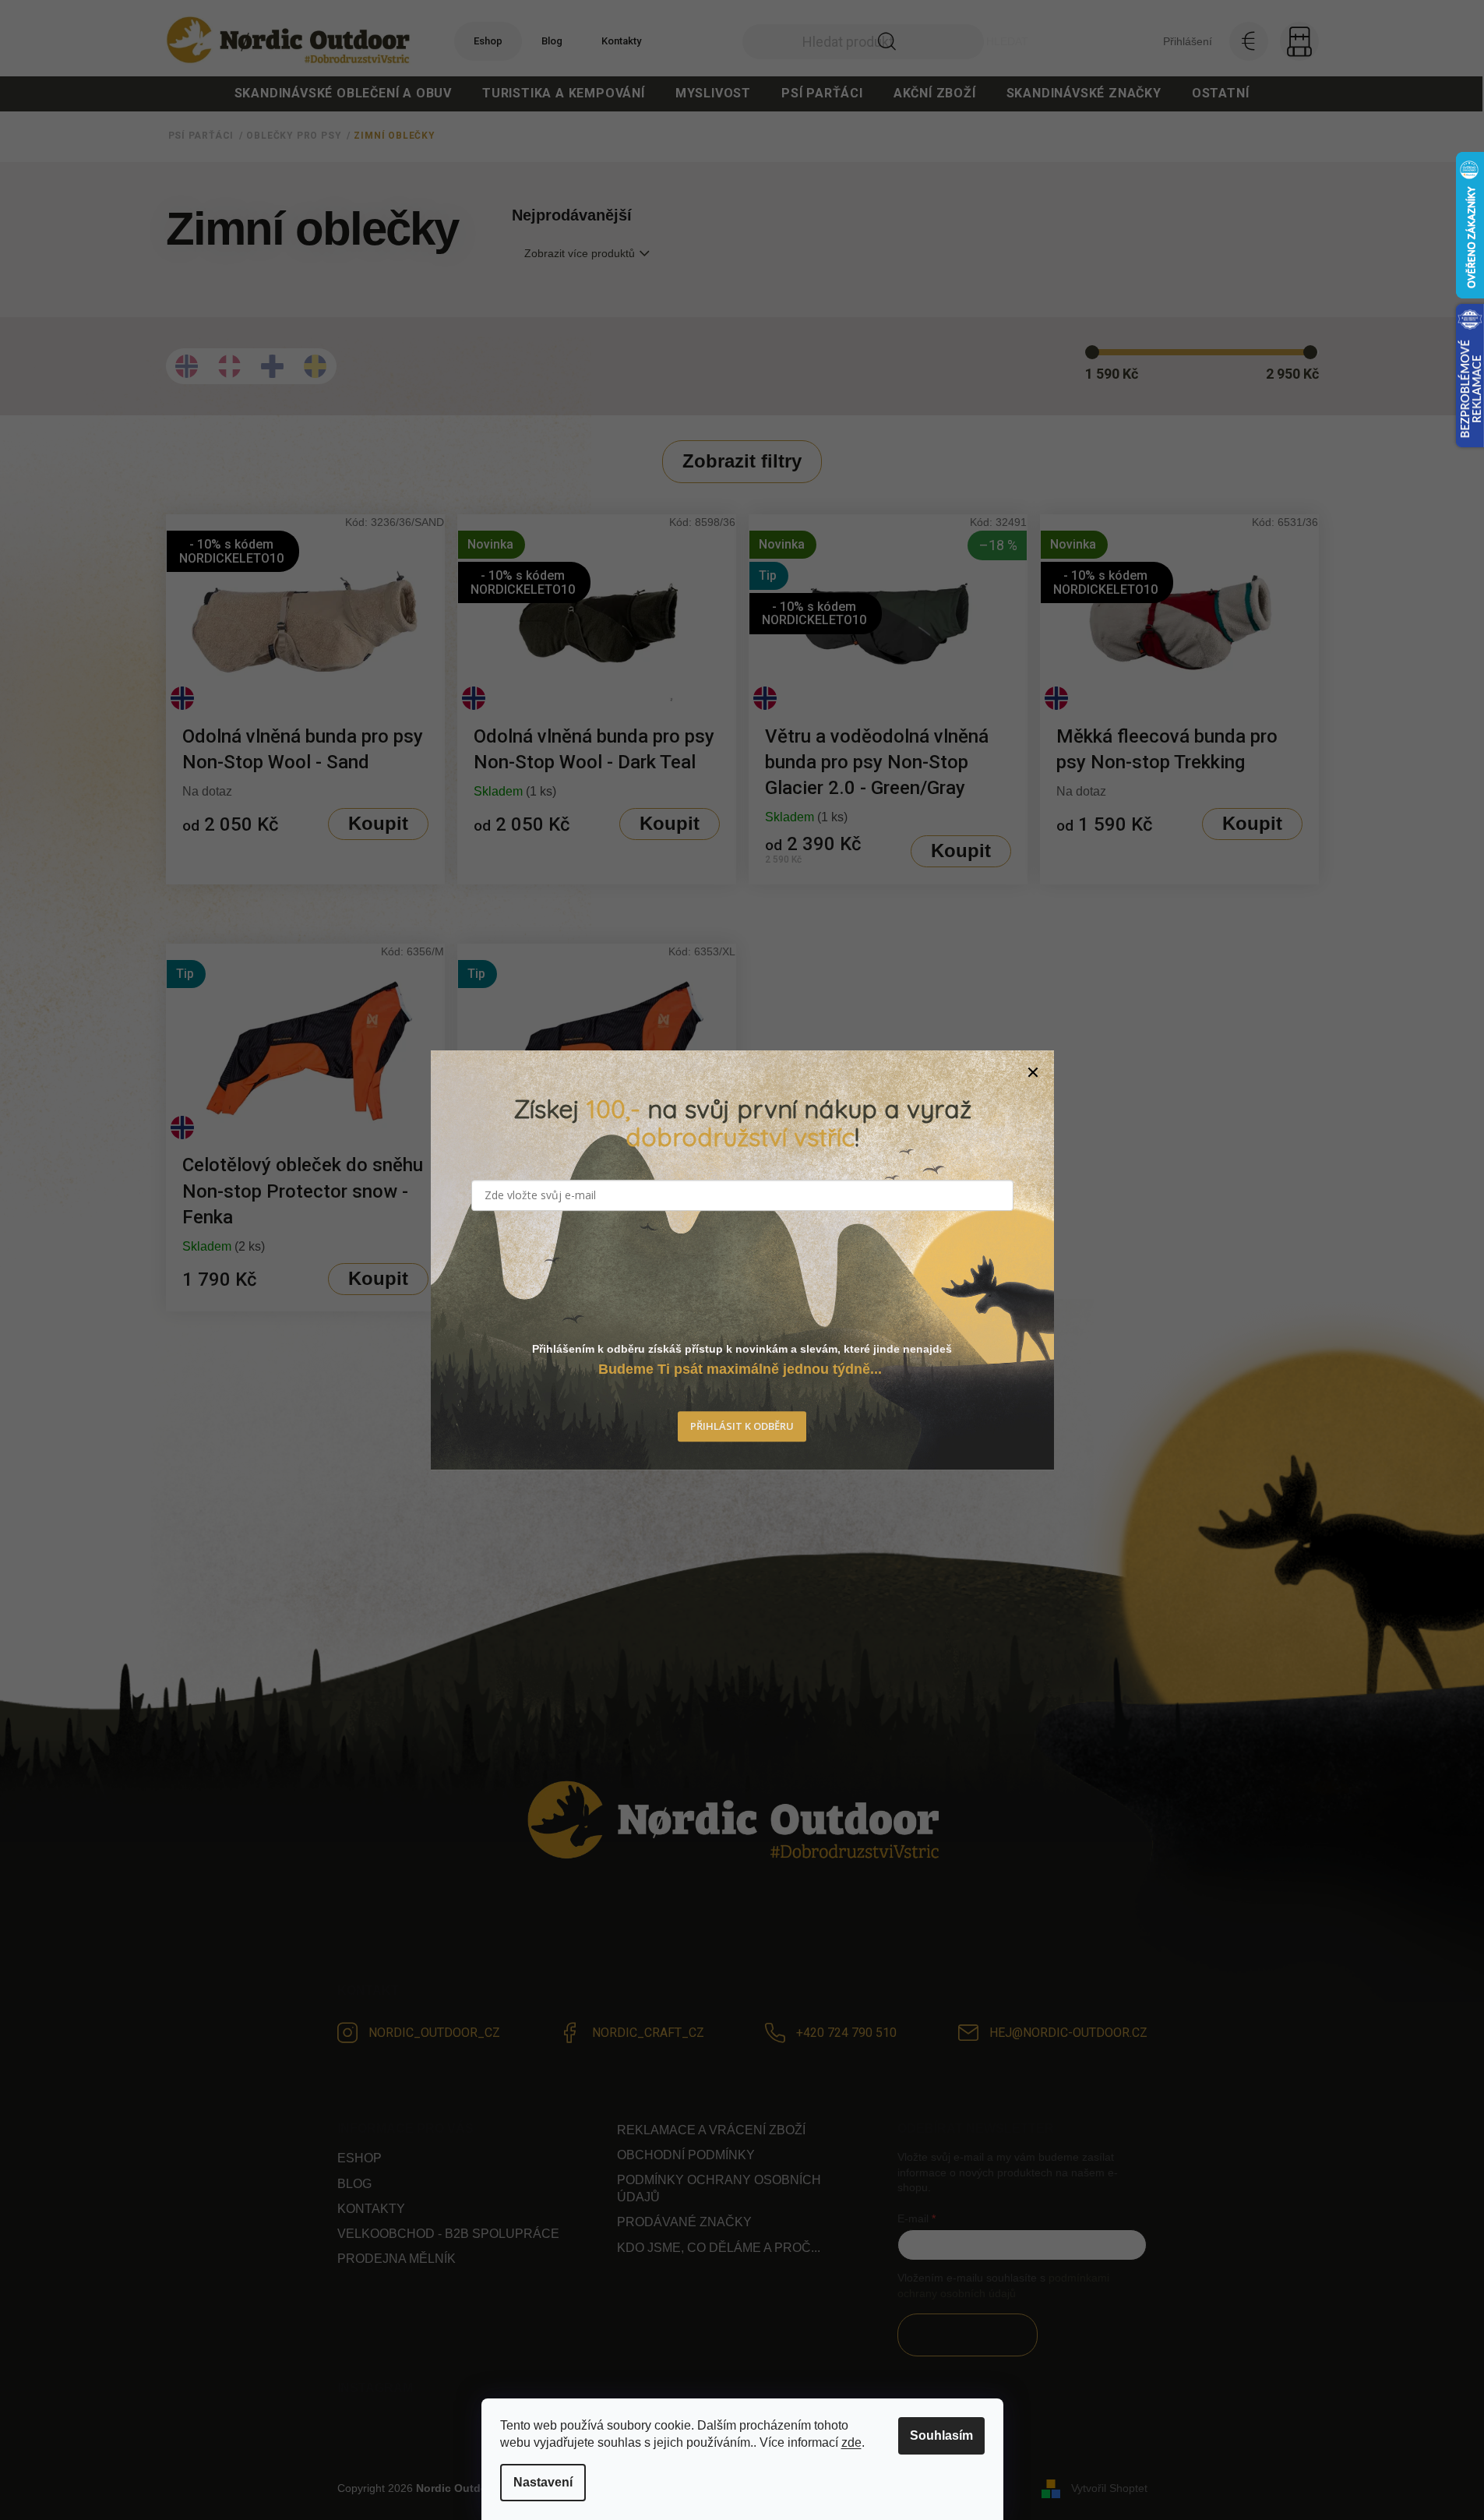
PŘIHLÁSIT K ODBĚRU (742, 1427)
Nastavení (543, 2482)
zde (851, 2442)
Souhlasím (941, 2435)
